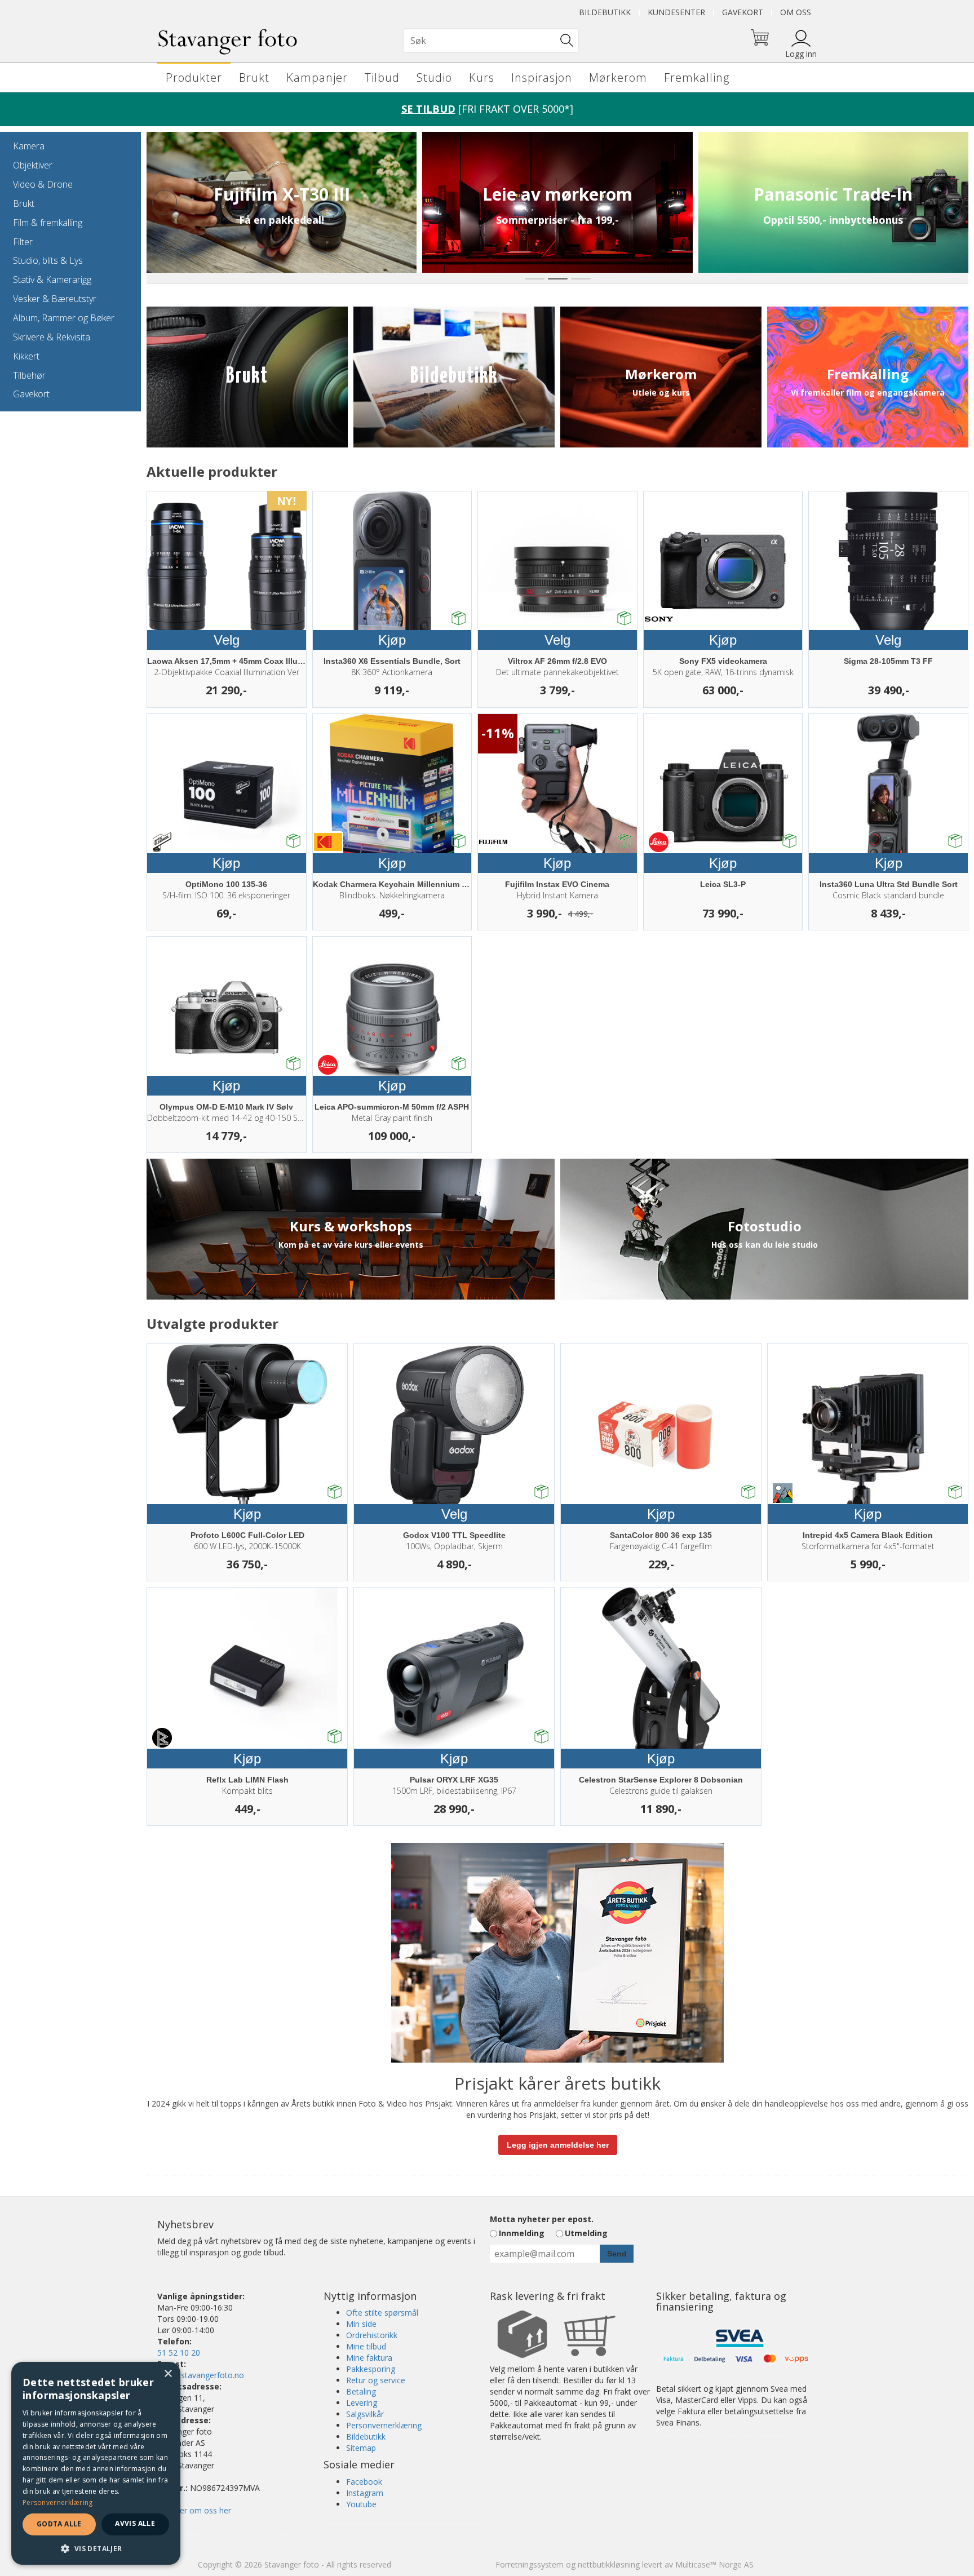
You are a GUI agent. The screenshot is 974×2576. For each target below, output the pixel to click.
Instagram (365, 2493)
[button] (96, 2548)
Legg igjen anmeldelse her (558, 2145)
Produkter (194, 77)
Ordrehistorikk (372, 2335)
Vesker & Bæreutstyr (55, 299)
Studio (434, 77)
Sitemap (361, 2448)
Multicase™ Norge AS (714, 2564)
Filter (23, 242)
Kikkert (26, 356)
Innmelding (522, 2233)
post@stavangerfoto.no (201, 2375)
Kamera (29, 146)
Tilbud (382, 77)
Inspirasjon (542, 77)
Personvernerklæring (384, 2425)
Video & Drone (43, 184)
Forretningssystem (530, 2564)
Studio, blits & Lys (48, 260)
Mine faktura (369, 2358)
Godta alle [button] (59, 2524)
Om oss (796, 12)
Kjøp (392, 640)
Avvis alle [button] (135, 2523)
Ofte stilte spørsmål (382, 2313)
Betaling (361, 2391)
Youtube (361, 2504)
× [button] (168, 2374)
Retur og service (376, 2380)
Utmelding (586, 2233)
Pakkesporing (371, 2369)
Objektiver (33, 165)
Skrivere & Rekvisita (52, 337)
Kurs (482, 77)
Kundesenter (676, 12)
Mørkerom (618, 77)
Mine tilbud (366, 2346)
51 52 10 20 (179, 2353)
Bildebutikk (605, 12)
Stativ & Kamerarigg (52, 280)
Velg (227, 640)
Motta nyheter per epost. (542, 2219)
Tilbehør (29, 375)
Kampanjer (317, 77)
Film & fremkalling (48, 223)
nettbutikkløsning (609, 2564)
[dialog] (96, 2463)
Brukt (254, 77)
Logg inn (801, 54)
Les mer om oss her (194, 2510)
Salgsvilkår (365, 2414)
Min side (361, 2324)
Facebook (364, 2482)
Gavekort (743, 12)
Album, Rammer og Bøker (64, 318)
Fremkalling (697, 77)
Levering (362, 2403)
